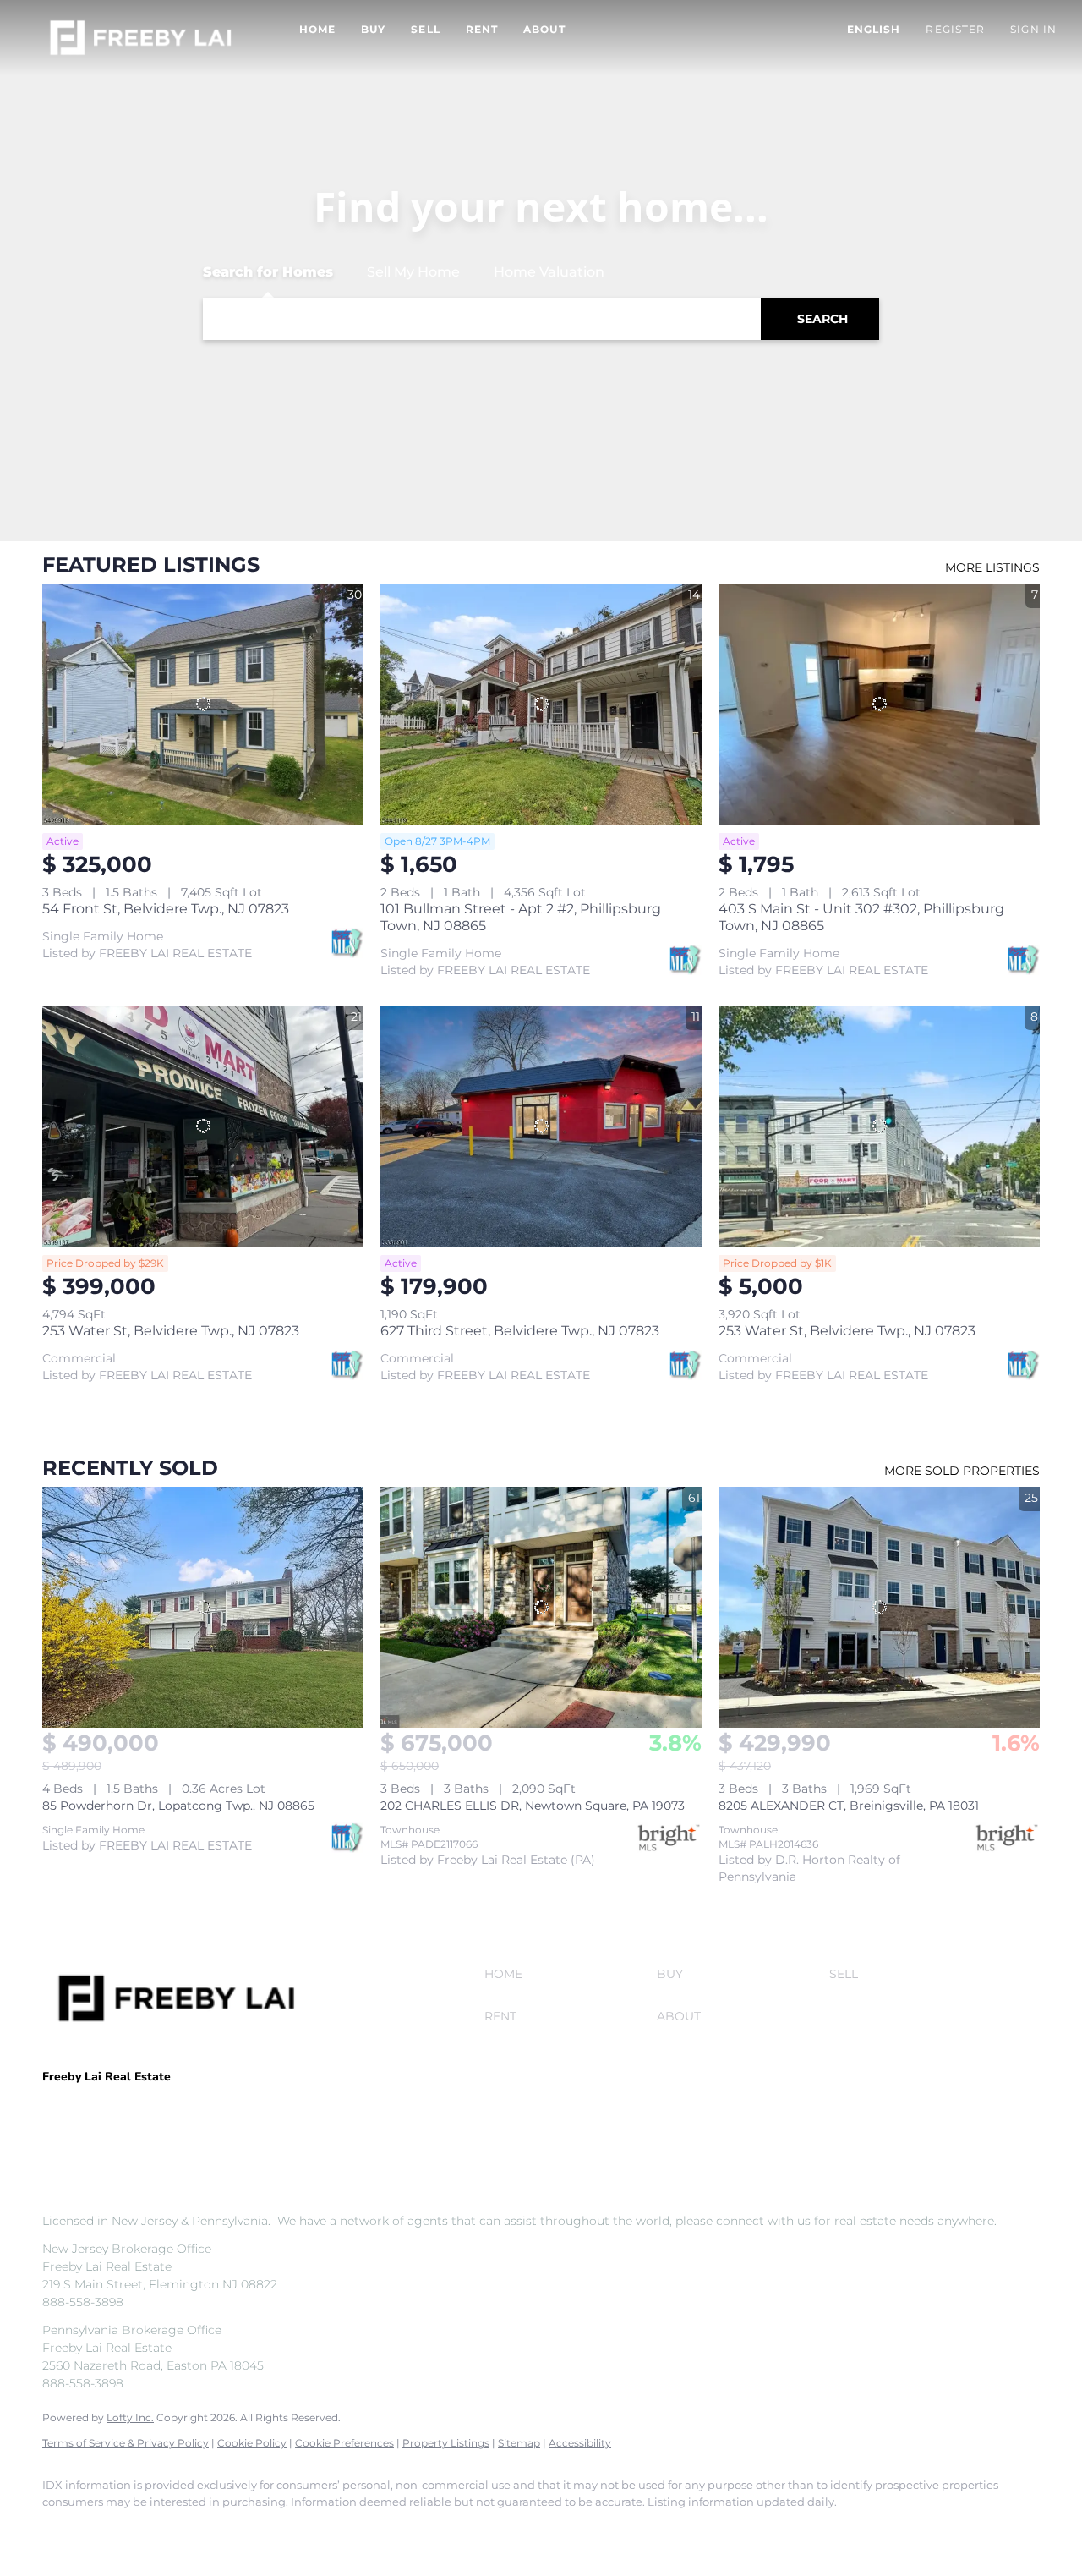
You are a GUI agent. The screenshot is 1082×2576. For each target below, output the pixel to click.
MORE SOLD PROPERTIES (962, 1471)
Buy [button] (373, 29)
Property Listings (446, 2443)
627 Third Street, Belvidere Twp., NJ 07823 (520, 1331)
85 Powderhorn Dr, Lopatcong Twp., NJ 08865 (178, 1806)
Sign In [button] (1033, 29)
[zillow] (161, 2530)
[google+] (259, 2530)
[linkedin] (112, 2530)
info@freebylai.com (216, 2128)
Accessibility (580, 2443)
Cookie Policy (252, 2443)
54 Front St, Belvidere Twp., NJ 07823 (166, 909)
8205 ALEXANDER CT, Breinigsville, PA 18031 (849, 1806)
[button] (141, 38)
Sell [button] (425, 29)
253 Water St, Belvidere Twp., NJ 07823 (171, 1331)
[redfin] (308, 2530)
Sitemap (519, 2443)
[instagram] (210, 2530)
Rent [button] (482, 29)
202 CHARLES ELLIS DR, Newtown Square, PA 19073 (533, 1806)
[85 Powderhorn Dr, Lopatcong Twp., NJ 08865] (203, 1607)
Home (317, 29)
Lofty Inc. (130, 2417)
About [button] (544, 29)
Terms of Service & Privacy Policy (126, 2443)
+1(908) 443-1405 (91, 2128)
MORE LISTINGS (992, 567)
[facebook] (63, 2530)
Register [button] (955, 29)
